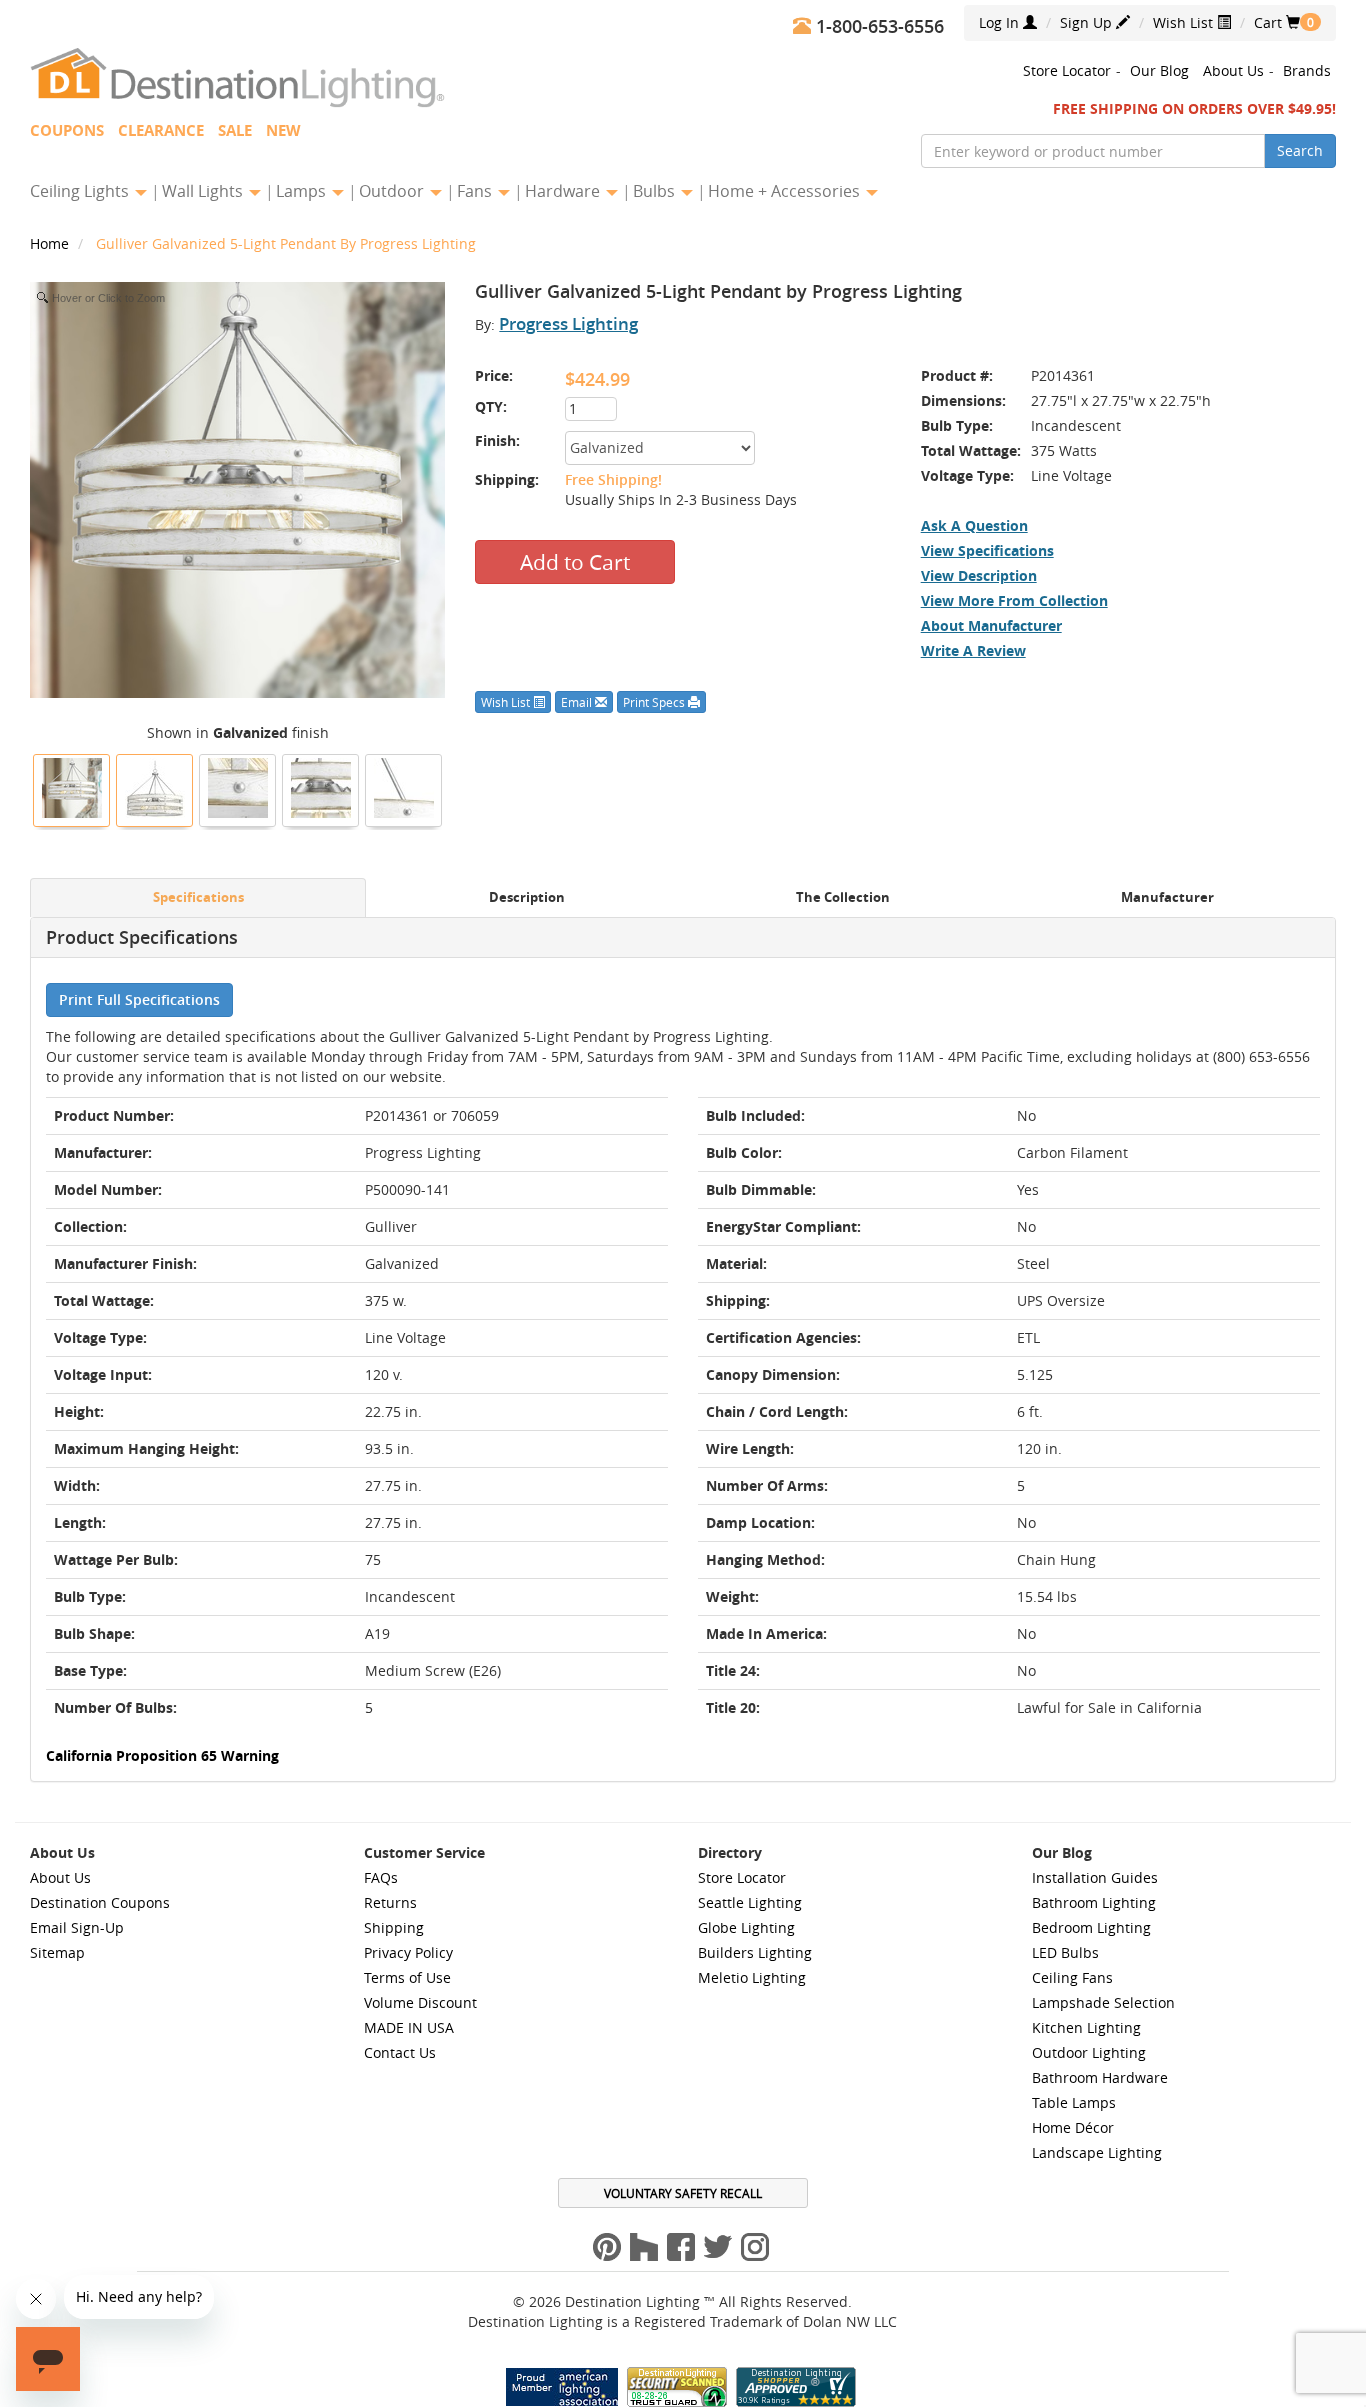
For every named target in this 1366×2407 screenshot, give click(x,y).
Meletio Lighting (752, 1977)
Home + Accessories (786, 191)
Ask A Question (974, 525)
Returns (390, 1902)
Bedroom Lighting (1091, 1927)
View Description (979, 575)
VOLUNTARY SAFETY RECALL (683, 2193)
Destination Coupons (100, 1902)
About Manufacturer (991, 625)
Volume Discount (420, 2002)
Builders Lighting (755, 1952)
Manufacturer (1167, 897)
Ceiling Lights (81, 191)
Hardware (564, 191)
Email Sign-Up (77, 1927)
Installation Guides (1095, 1877)
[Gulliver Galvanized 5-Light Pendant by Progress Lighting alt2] (238, 788)
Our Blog (1159, 70)
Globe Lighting (746, 1927)
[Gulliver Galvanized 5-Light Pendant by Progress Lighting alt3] (404, 788)
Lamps (303, 191)
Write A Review (973, 650)
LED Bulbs (1065, 1952)
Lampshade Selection (1103, 2002)
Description (527, 897)
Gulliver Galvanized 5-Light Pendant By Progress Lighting (286, 243)
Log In (1001, 22)
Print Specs (655, 702)
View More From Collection (1014, 600)
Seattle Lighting (750, 1902)
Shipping (394, 1927)
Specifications (198, 897)
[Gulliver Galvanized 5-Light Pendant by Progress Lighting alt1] (321, 788)
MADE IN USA (409, 2027)
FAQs (381, 1877)
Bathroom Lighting (1094, 1902)
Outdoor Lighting (1089, 2052)
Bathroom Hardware (1100, 2077)
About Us (1233, 70)
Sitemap (57, 1952)
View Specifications (987, 550)
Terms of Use (407, 1977)
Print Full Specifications (139, 999)
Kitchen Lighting (1086, 2027)
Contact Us (400, 2052)
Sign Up (1088, 22)
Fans (476, 191)
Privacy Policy (408, 1952)
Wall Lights (204, 191)
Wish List (1185, 22)
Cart (1277, 22)
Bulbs (656, 191)
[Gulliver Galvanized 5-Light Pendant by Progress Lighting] (72, 788)
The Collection (843, 897)
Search (1300, 150)
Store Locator (1067, 70)
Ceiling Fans (1072, 1977)
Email (578, 702)
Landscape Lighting (1097, 2152)
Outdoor (393, 191)
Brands (1307, 70)
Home (51, 243)
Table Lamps (1074, 2102)
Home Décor (1073, 2127)
